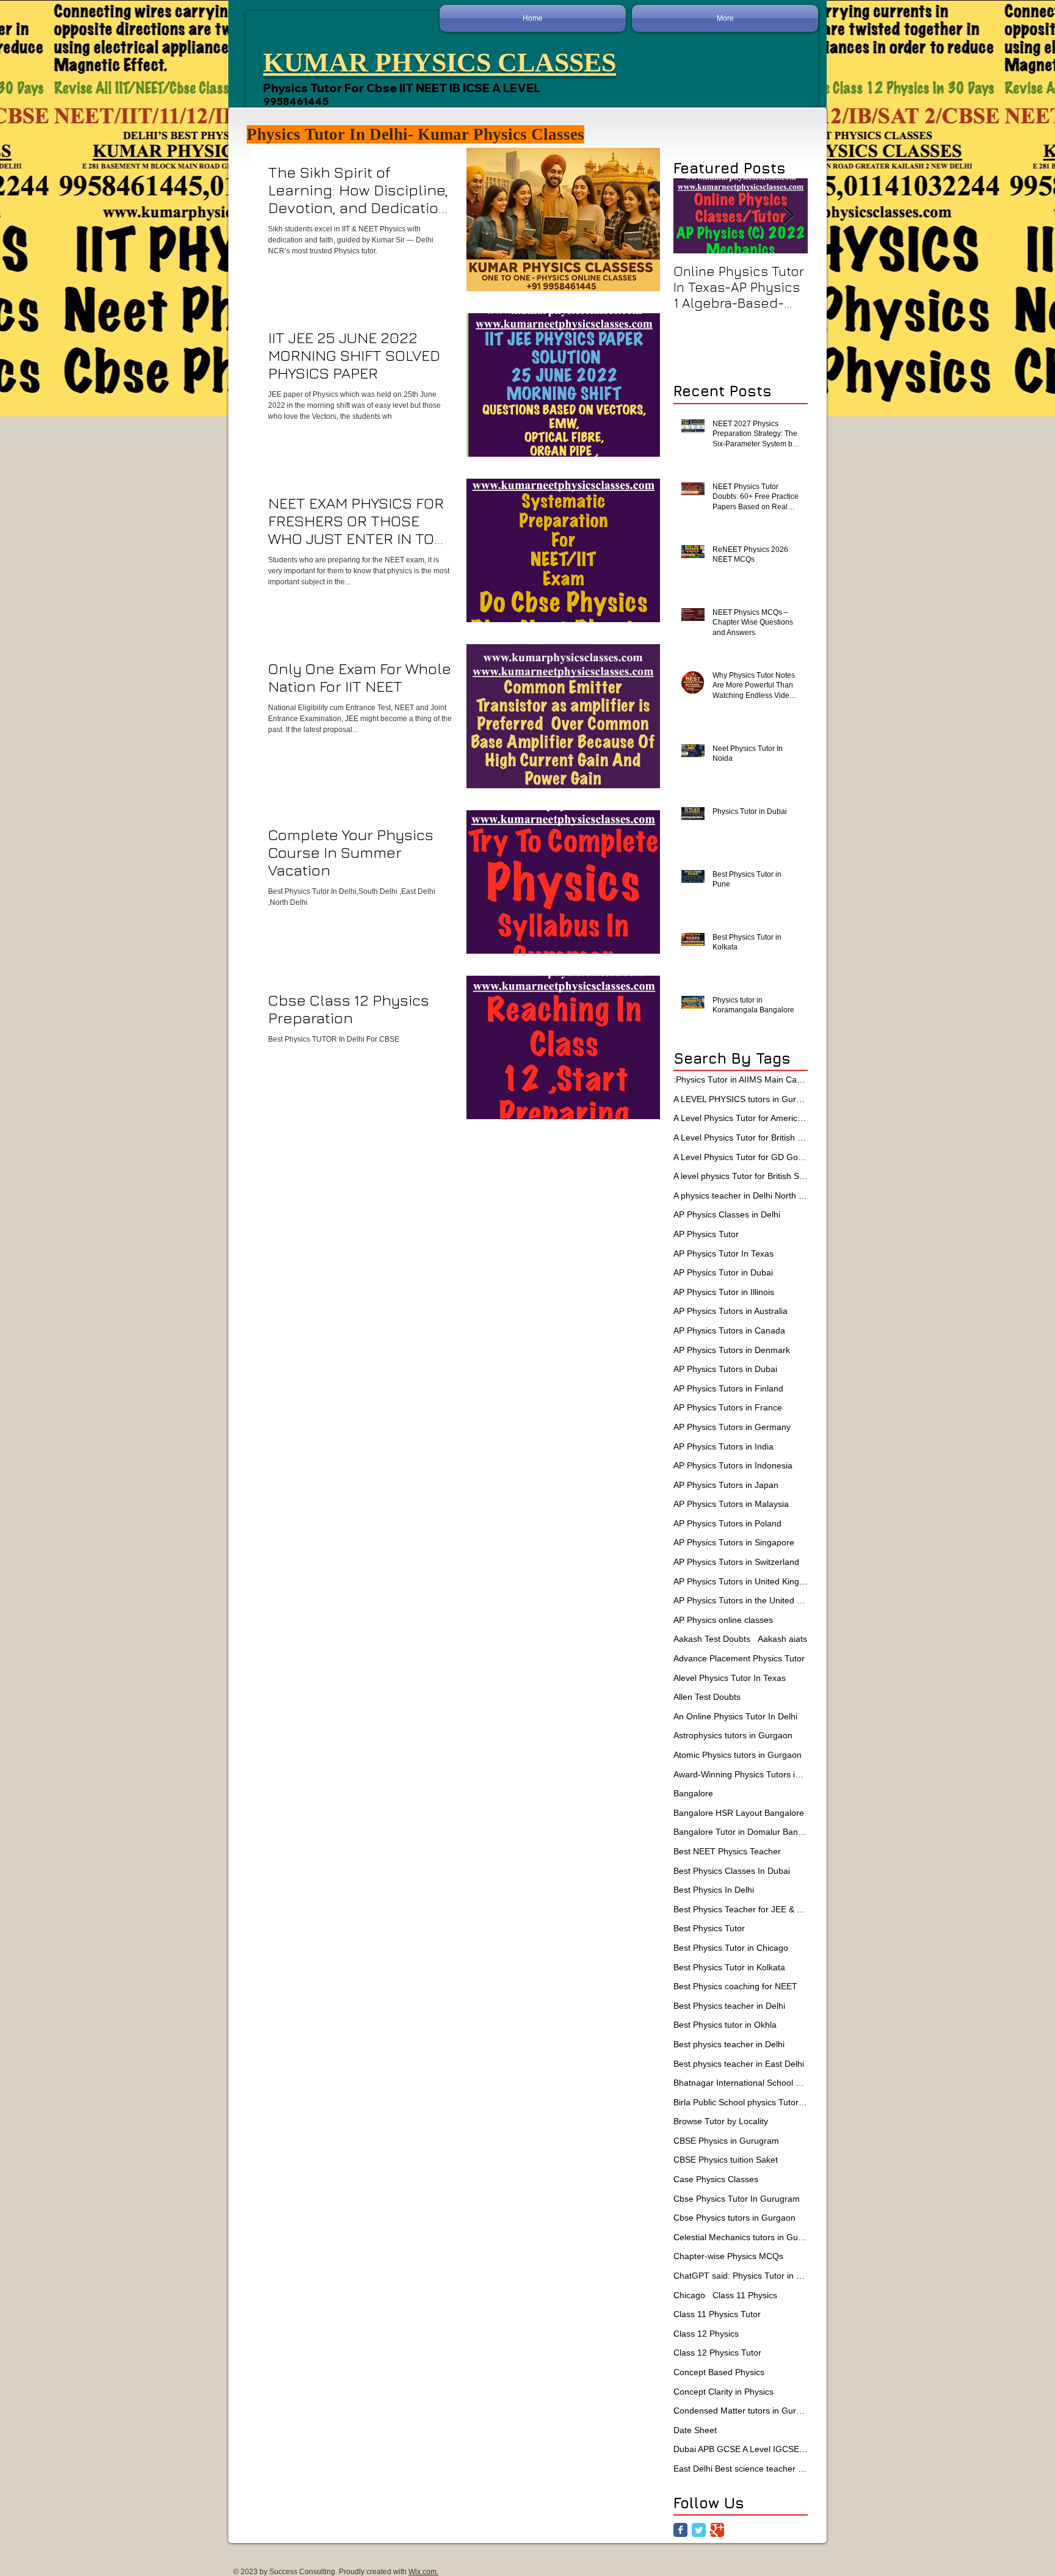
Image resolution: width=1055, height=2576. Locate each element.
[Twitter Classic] (699, 2530)
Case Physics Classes (716, 2179)
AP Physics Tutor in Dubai (723, 1272)
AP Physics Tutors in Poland (727, 1523)
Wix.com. (423, 2572)
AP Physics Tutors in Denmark (732, 1350)
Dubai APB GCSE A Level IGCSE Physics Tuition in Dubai (741, 2449)
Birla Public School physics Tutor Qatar (741, 2102)
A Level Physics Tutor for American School (741, 1118)
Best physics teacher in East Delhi (739, 2064)
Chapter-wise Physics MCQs (728, 2256)
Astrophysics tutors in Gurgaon (733, 1735)
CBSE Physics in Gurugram (726, 2141)
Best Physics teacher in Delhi (729, 2006)
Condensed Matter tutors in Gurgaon (741, 2411)
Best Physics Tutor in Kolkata (729, 1967)
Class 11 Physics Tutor (717, 2314)
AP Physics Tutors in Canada (729, 1330)
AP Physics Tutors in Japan (726, 1485)
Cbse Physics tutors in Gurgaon (734, 2218)
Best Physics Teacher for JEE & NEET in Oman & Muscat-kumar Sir (741, 1909)
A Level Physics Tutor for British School (741, 1137)
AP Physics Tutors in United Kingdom (741, 1581)
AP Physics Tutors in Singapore (734, 1542)
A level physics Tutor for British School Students (741, 1176)
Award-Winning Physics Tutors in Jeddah (741, 1774)
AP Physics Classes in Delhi (727, 1214)
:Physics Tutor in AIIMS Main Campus (741, 1079)
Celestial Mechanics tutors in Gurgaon (741, 2237)
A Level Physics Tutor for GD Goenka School (741, 1157)
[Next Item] (788, 216)
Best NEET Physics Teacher (727, 1851)
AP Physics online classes (723, 1620)
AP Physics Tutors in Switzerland (736, 1562)
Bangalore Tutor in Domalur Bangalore (741, 1832)
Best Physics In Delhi (714, 1890)
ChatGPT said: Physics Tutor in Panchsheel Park (741, 2276)
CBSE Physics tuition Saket (726, 2160)
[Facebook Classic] (680, 2530)
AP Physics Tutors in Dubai (725, 1369)
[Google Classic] (717, 2530)
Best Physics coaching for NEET (735, 1986)
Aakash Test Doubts (712, 1639)
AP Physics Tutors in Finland (728, 1388)
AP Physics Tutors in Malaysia (731, 1504)
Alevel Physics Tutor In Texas (730, 1678)
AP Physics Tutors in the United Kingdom (741, 1600)
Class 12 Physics (706, 2334)
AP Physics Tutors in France (728, 1407)
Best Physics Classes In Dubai (732, 1871)
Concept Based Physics (719, 2372)
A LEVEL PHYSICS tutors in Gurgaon (741, 1099)
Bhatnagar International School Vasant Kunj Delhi (741, 2083)
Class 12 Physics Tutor (717, 2353)
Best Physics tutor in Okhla (725, 2025)
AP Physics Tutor (706, 1234)
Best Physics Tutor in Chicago (731, 1948)
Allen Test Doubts (707, 1697)
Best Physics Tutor (709, 1928)
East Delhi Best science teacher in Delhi (741, 2469)
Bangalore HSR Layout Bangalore (739, 1813)
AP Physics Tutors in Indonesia (733, 1465)
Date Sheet (695, 2430)
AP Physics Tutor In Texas (723, 1254)
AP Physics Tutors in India (723, 1446)
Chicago (689, 2295)
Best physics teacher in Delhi (729, 2044)
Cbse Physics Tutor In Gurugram (737, 2199)
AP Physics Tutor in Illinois (724, 1292)
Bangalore (693, 1793)
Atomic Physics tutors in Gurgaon (738, 1755)
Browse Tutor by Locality (721, 2121)
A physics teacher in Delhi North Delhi (741, 1195)
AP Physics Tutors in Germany (732, 1427)
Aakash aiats (782, 1639)
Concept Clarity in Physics (723, 2392)
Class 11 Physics (745, 2295)
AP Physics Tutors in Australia (731, 1311)
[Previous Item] (693, 216)
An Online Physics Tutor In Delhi (735, 1716)
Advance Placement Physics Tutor (739, 1658)
